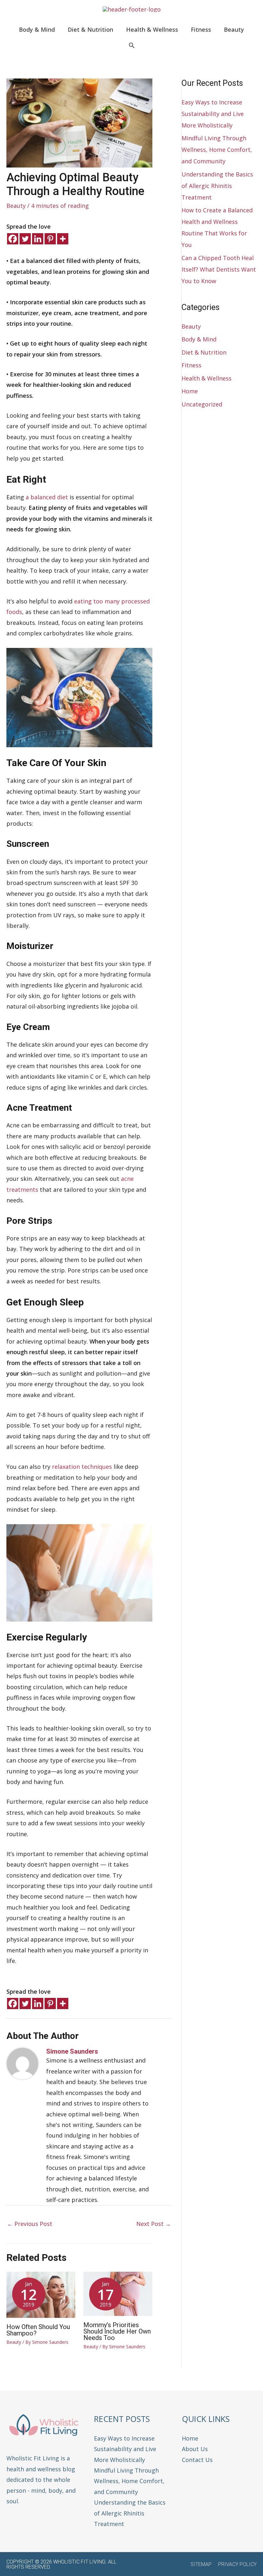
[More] (63, 239)
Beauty (16, 206)
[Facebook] (13, 239)
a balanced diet (47, 497)
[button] (132, 46)
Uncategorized (202, 404)
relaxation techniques (82, 1467)
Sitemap (201, 2564)
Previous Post (30, 2224)
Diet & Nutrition (204, 352)
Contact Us (197, 2460)
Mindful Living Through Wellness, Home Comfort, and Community (217, 150)
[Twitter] (25, 239)
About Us (195, 2449)
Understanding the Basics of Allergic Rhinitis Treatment (217, 186)
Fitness (191, 365)
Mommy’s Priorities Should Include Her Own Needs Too (117, 2331)
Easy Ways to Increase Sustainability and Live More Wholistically (213, 114)
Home (190, 391)
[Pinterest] (50, 239)
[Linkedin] (38, 239)
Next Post (154, 2224)
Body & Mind (199, 339)
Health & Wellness (207, 378)
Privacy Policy (237, 2564)
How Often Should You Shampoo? (38, 2330)
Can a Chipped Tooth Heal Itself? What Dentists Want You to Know (219, 269)
